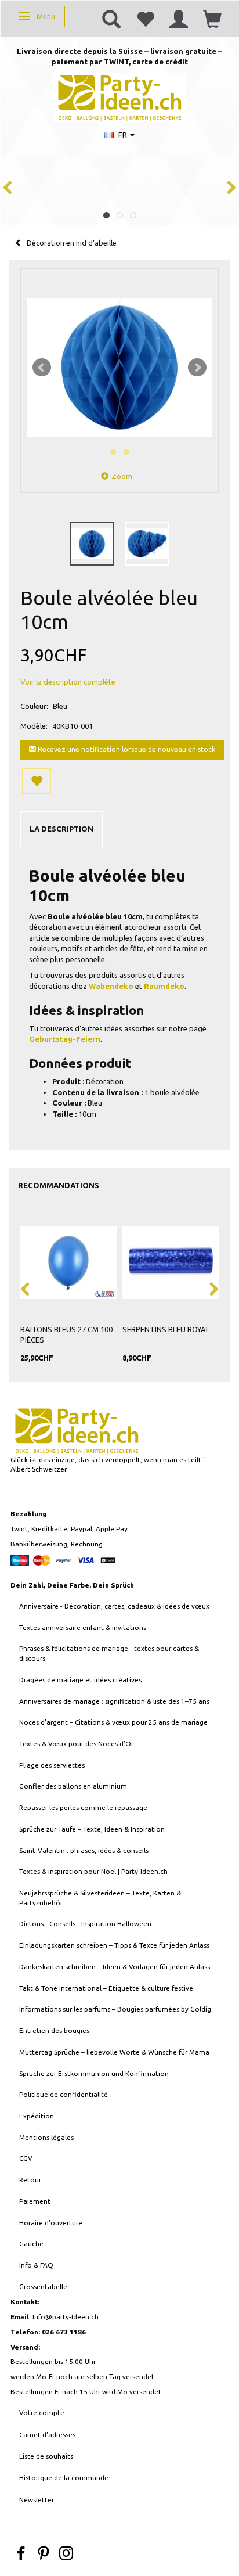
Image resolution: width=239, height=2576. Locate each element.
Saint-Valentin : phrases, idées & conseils (84, 1850)
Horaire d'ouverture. (52, 2223)
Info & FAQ (36, 2265)
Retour (30, 2180)
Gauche (31, 2244)
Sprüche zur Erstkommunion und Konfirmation (94, 2073)
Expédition (37, 2116)
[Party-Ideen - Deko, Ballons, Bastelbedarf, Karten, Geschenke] (120, 96)
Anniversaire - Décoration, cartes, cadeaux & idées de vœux (114, 1606)
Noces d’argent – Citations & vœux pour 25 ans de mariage (113, 1722)
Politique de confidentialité (64, 2094)
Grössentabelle (43, 2287)
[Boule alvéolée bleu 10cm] (119, 368)
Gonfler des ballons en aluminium (73, 1786)
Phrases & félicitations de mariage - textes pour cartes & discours (109, 1653)
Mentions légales (46, 2137)
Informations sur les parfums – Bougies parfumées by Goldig (115, 2009)
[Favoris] (145, 19)
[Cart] (212, 19)
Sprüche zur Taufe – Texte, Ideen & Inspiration (92, 1829)
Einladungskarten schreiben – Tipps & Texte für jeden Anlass (114, 1945)
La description (61, 829)
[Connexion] (179, 19)
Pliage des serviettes (52, 1765)
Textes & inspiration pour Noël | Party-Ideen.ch (93, 1871)
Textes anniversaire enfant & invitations (83, 1627)
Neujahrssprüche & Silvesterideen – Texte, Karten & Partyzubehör (100, 1898)
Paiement (35, 2201)
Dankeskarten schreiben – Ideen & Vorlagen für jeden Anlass (115, 1967)
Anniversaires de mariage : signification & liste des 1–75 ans (114, 1701)
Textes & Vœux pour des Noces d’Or (76, 1744)
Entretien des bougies (54, 2030)
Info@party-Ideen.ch (66, 2317)
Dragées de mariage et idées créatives (80, 1680)
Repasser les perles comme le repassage (83, 1807)
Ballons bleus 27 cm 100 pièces (66, 1335)
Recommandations (59, 1185)
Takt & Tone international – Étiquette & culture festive (106, 1988)
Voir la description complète (68, 682)
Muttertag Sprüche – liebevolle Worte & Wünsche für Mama (114, 2052)
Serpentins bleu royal (166, 1329)
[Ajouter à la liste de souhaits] (37, 781)
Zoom (122, 476)
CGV (26, 2158)
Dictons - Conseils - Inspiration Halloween (85, 1924)
